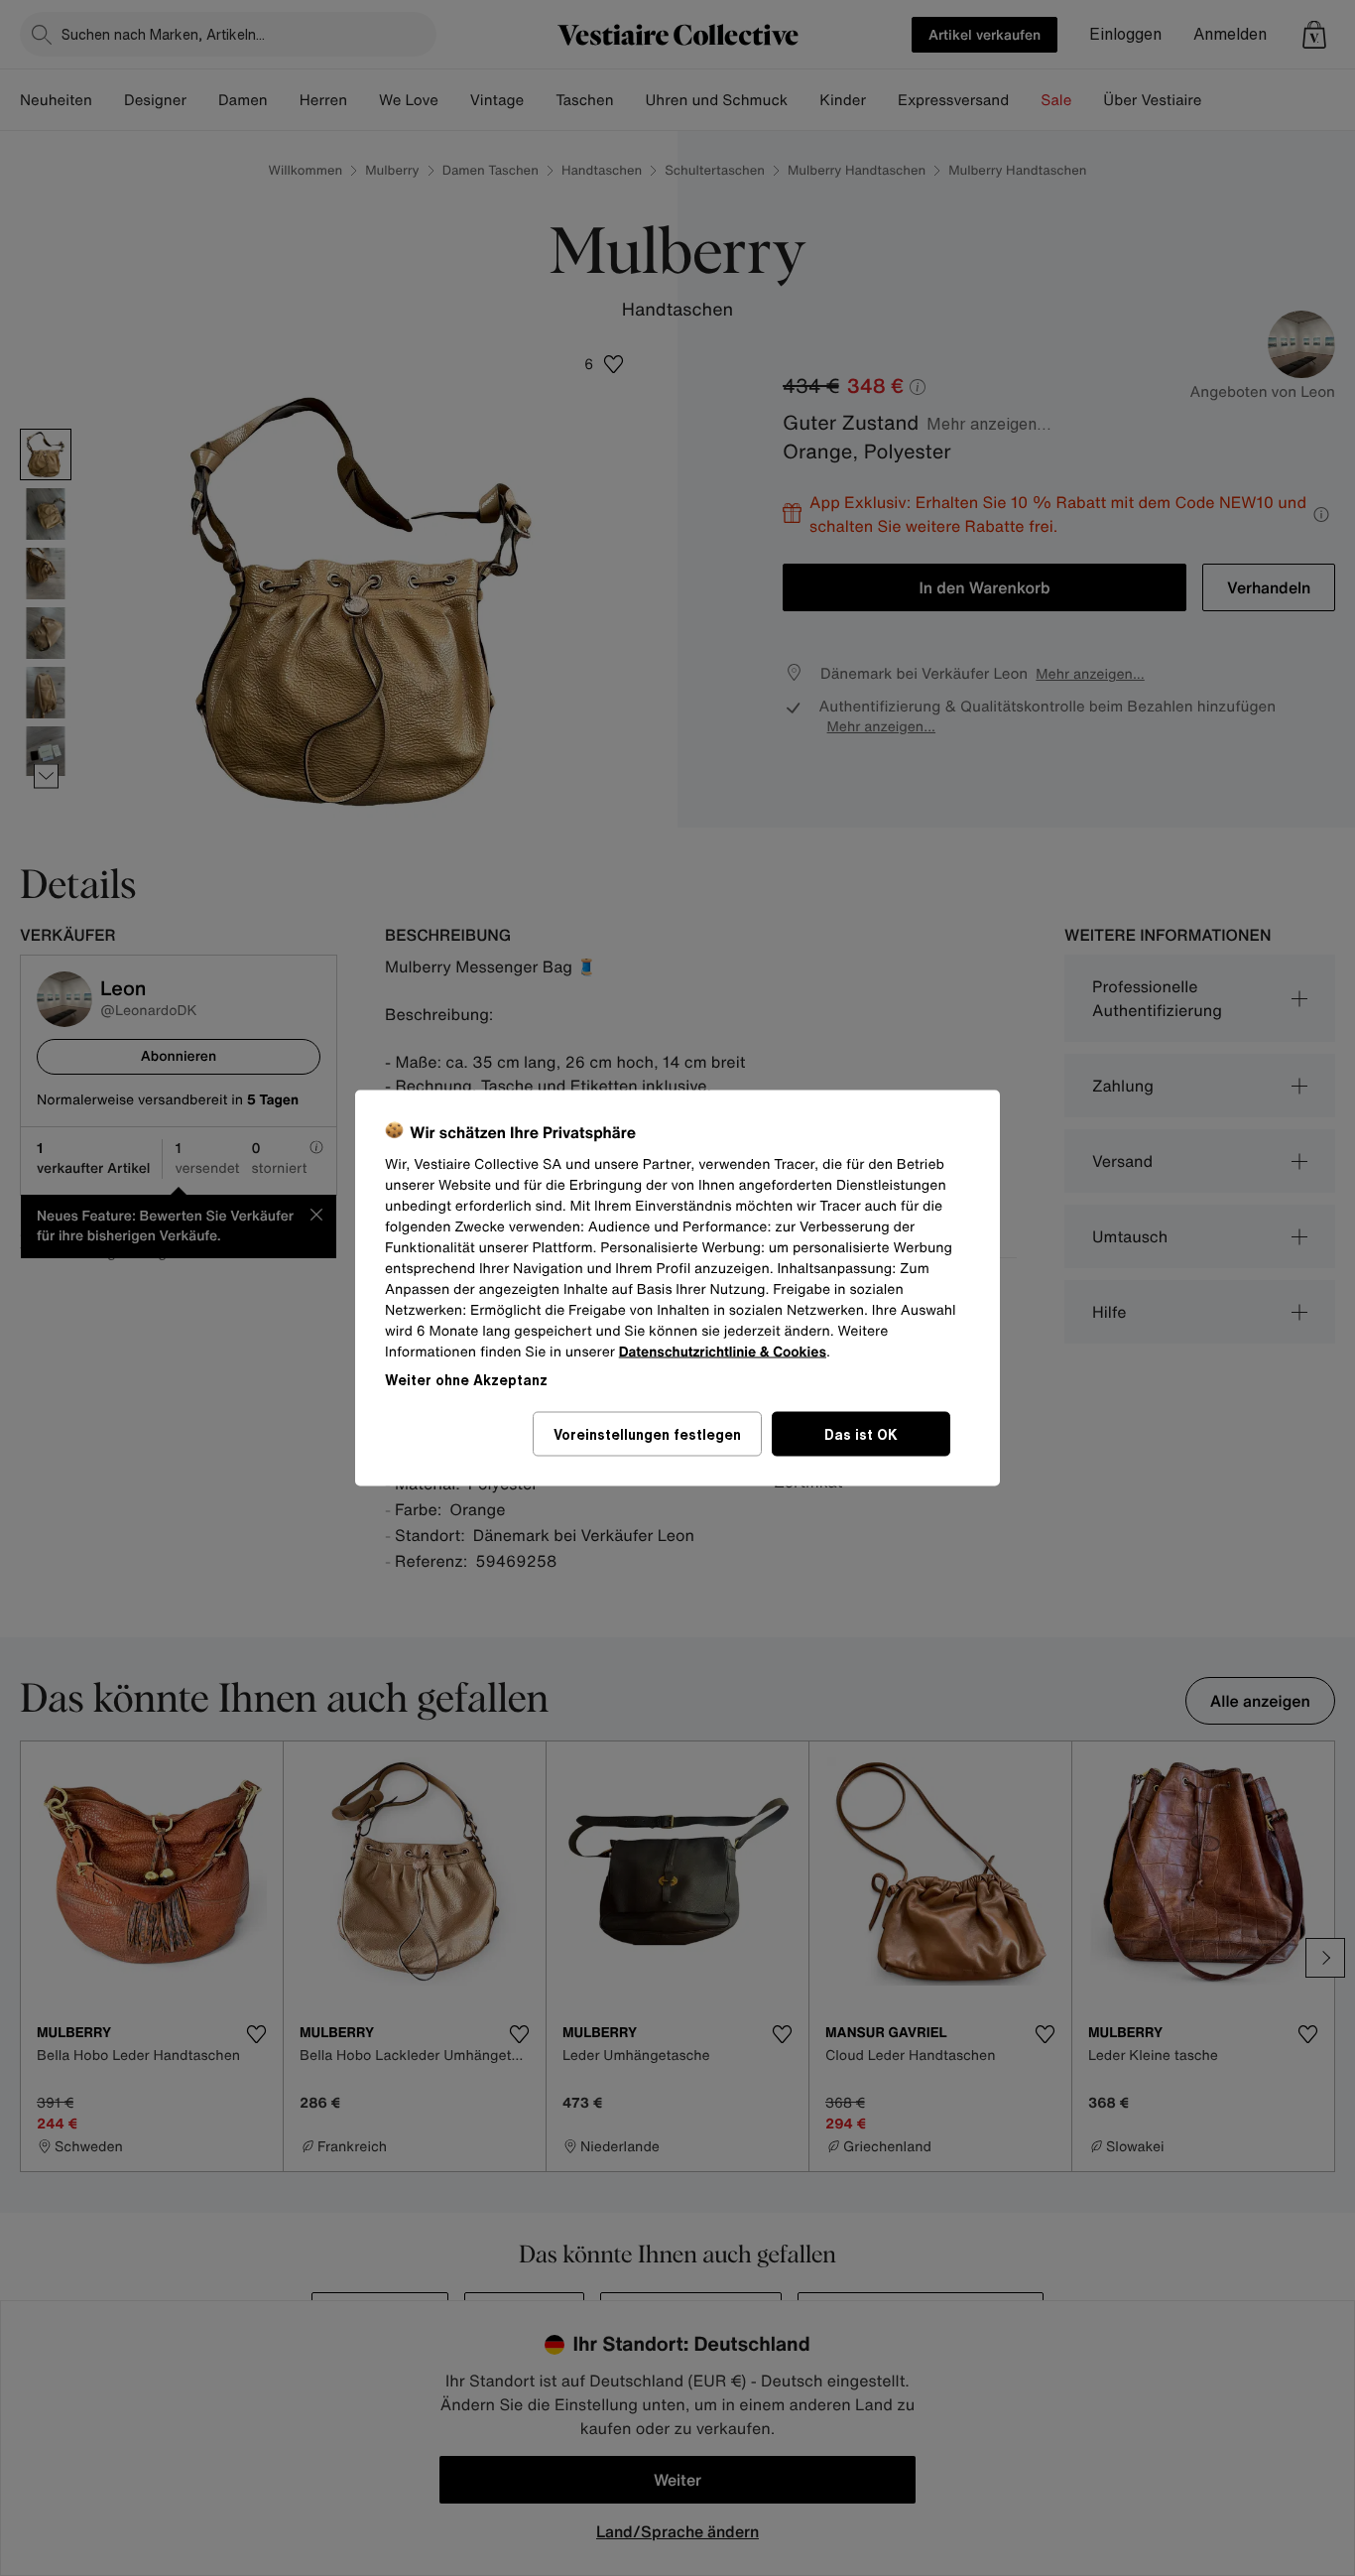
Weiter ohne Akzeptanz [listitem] (466, 1380)
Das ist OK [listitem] (861, 1434)
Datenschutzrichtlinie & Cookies (723, 1352)
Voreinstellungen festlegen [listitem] (647, 1434)
